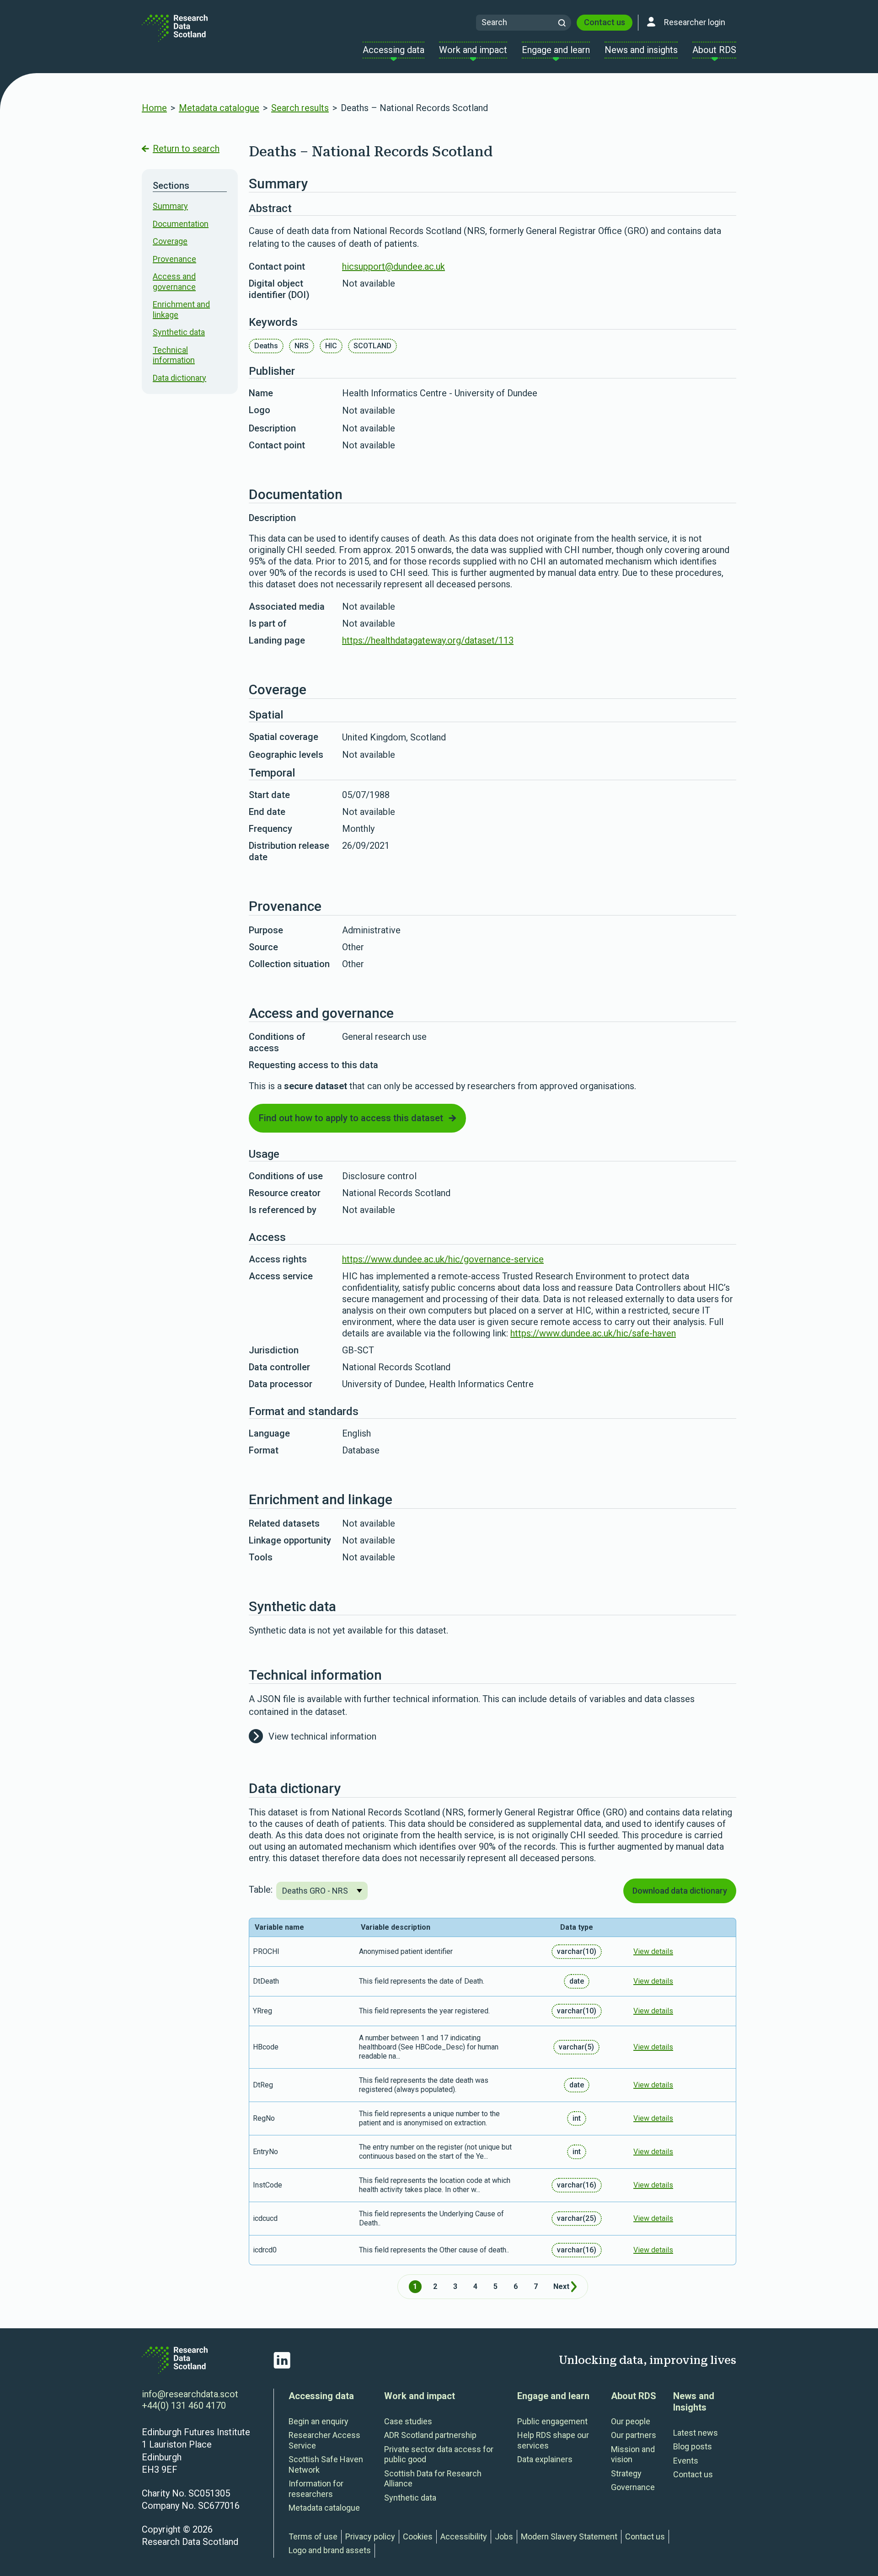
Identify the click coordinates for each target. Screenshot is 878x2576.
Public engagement (552, 2421)
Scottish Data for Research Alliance (433, 2479)
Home (154, 108)
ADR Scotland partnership (430, 2435)
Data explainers (545, 2459)
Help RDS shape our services (553, 2440)
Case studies (408, 2421)
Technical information (174, 355)
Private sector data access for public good (439, 2454)
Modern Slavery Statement (569, 2536)
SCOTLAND (372, 346)
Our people (631, 2421)
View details (653, 1951)
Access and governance (174, 282)
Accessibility (464, 2536)
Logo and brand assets (330, 2550)
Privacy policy (370, 2536)
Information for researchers (316, 2489)
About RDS (634, 2396)
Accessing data (321, 2396)
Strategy (626, 2473)
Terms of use (313, 2536)
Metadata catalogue (219, 108)
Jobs (504, 2536)
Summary (170, 206)
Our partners (634, 2435)
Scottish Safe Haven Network (326, 2464)
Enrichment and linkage (181, 309)
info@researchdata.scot (190, 2394)
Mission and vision (633, 2454)
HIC (331, 346)
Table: (261, 1889)
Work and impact (420, 2396)
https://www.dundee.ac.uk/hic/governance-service (443, 1259)
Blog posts (693, 2446)
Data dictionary (179, 378)
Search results (300, 108)
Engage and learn (553, 2396)
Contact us (605, 22)
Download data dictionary (680, 1891)
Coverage (170, 241)
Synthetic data (179, 332)
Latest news (696, 2433)
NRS (302, 346)
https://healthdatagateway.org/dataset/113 (428, 640)
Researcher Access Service (324, 2440)
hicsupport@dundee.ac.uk (393, 266)
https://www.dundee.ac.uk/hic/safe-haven (593, 1333)
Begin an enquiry (319, 2421)
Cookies (418, 2536)
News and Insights (694, 2402)
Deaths (266, 346)
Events (686, 2461)
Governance (633, 2487)
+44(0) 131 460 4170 (184, 2406)
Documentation (181, 224)
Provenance (174, 259)
